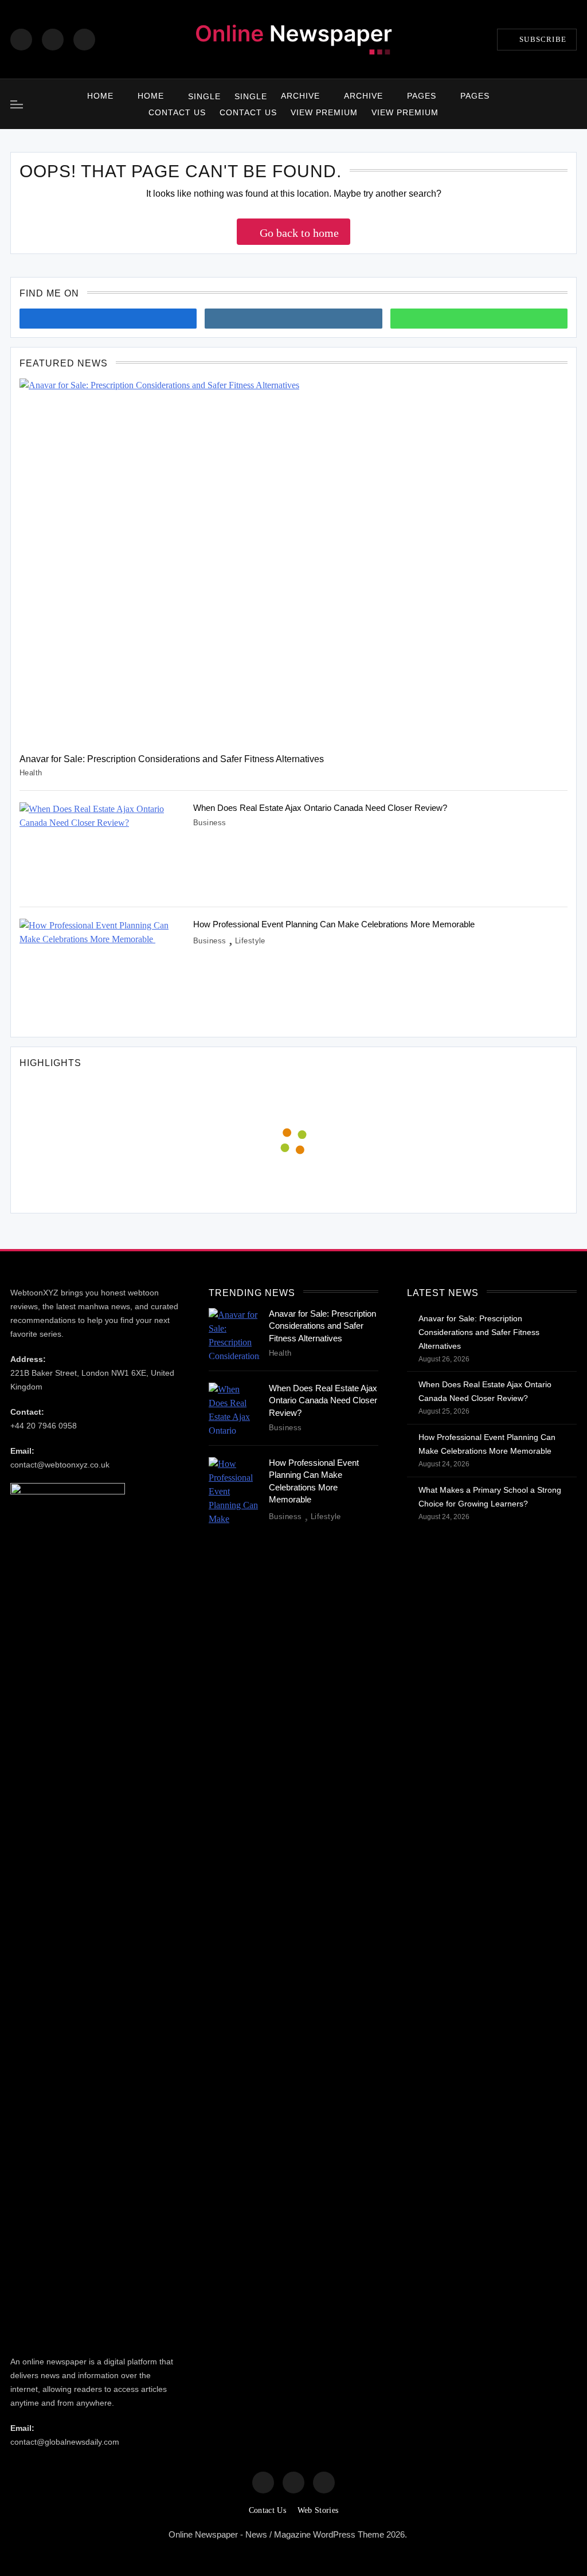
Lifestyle (250, 941)
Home (100, 96)
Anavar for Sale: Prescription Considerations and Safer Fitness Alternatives (172, 759)
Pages (422, 96)
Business (210, 823)
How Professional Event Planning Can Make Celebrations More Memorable (335, 924)
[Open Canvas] (17, 104)
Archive (300, 96)
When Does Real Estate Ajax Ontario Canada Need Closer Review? (320, 808)
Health (31, 773)
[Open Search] (573, 104)
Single (204, 96)
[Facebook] (21, 40)
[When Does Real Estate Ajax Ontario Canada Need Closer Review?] (102, 848)
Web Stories (318, 2510)
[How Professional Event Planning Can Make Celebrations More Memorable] (102, 973)
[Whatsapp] (479, 319)
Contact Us (177, 112)
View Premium (324, 112)
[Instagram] (53, 40)
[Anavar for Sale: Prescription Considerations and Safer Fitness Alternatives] (293, 561)
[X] (84, 40)
